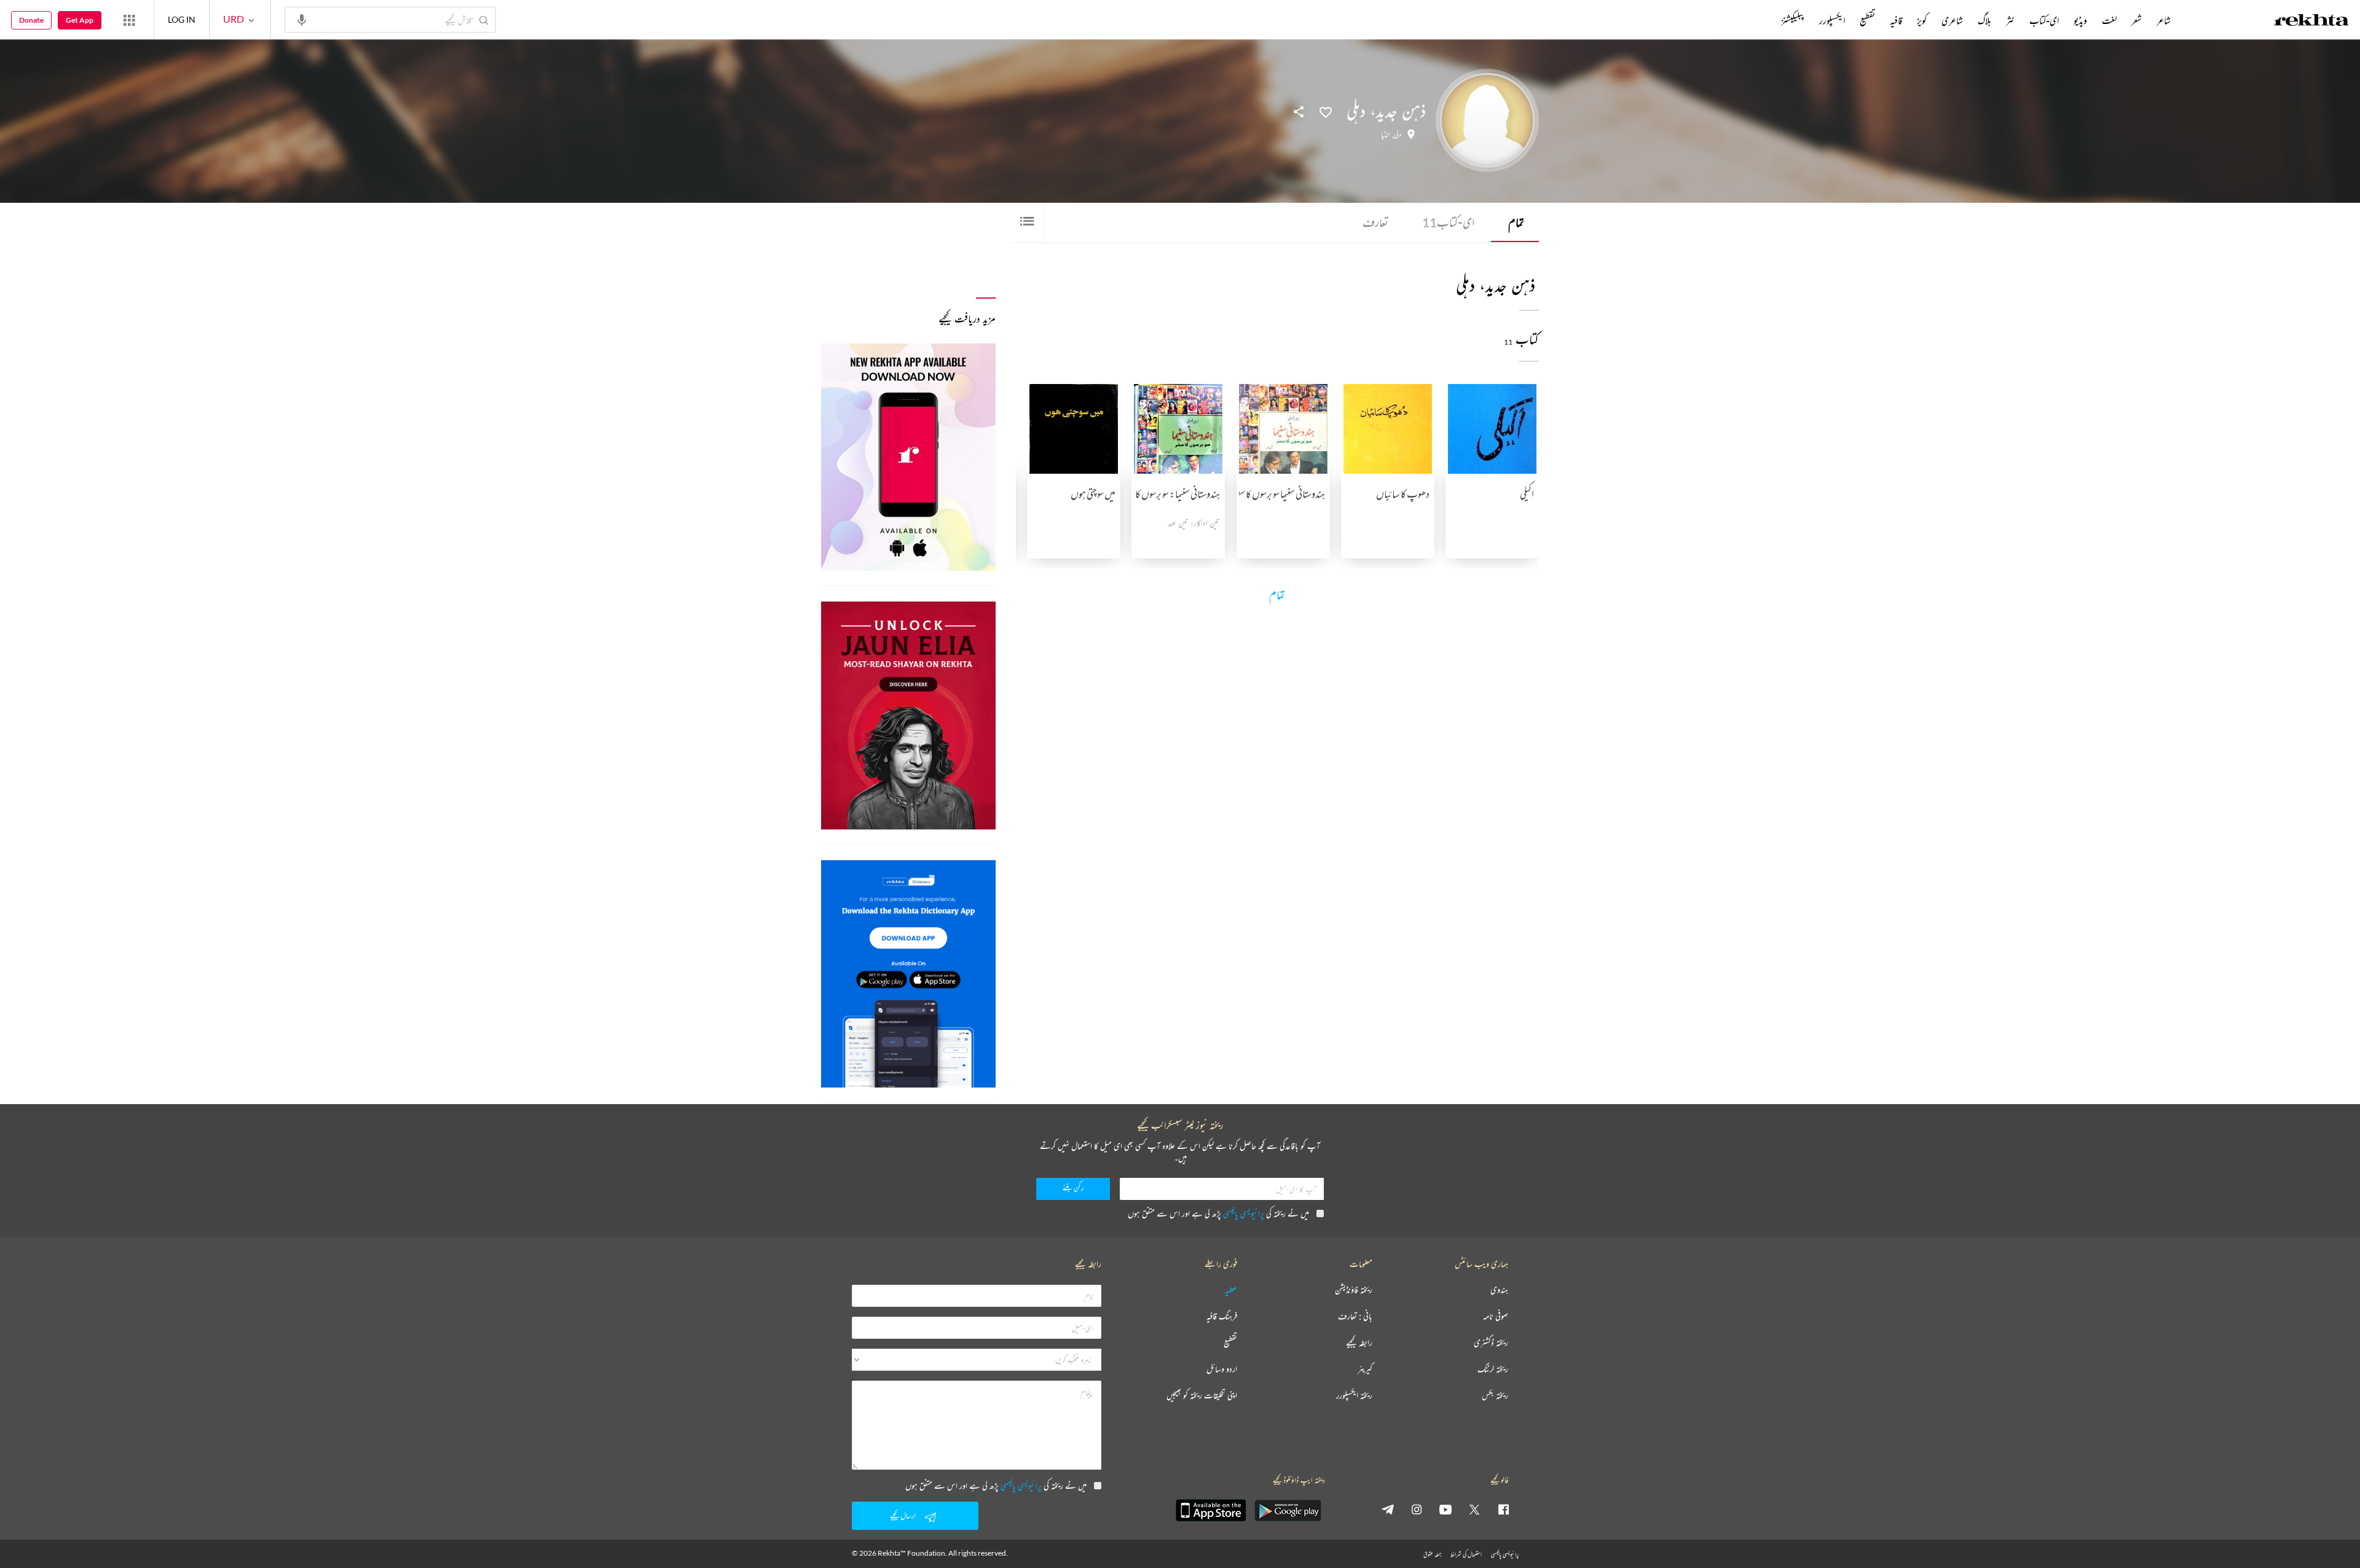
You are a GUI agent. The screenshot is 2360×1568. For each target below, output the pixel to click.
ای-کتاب (1448, 222)
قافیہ (1896, 20)
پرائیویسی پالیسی (1244, 1213)
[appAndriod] (1288, 1510)
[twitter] (1474, 1509)
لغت (2109, 20)
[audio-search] (302, 19)
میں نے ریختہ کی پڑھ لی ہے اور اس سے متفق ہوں (1218, 1213)
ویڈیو (2080, 20)
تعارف (1375, 222)
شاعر (2164, 20)
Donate (31, 20)
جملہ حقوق (1432, 1554)
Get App (80, 20)
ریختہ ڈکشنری (1491, 1343)
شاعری (1952, 20)
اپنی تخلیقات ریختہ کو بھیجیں (1202, 1396)
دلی (1398, 135)
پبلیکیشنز (1793, 20)
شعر (2137, 20)
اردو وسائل (1222, 1369)
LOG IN (182, 19)
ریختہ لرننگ (1493, 1369)
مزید (1760, 20)
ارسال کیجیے (903, 1515)
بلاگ (1984, 20)
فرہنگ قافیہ (1222, 1316)
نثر (2010, 20)
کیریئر (1365, 1369)
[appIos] (1211, 1510)
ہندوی (1499, 1290)
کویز (1922, 20)
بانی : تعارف (1355, 1316)
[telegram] (1388, 1509)
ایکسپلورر (1832, 20)
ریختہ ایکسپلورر (1354, 1396)
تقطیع (1867, 20)
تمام (1516, 222)
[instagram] (1417, 1509)
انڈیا (1386, 135)
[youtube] (1445, 1509)
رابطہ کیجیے (1359, 1343)
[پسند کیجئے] (1326, 111)
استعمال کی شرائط (1466, 1554)
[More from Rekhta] (129, 20)
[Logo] (2311, 22)
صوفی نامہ (1496, 1316)
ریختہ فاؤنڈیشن (1354, 1290)
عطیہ (1231, 1290)
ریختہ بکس (1495, 1396)
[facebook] (1503, 1509)
